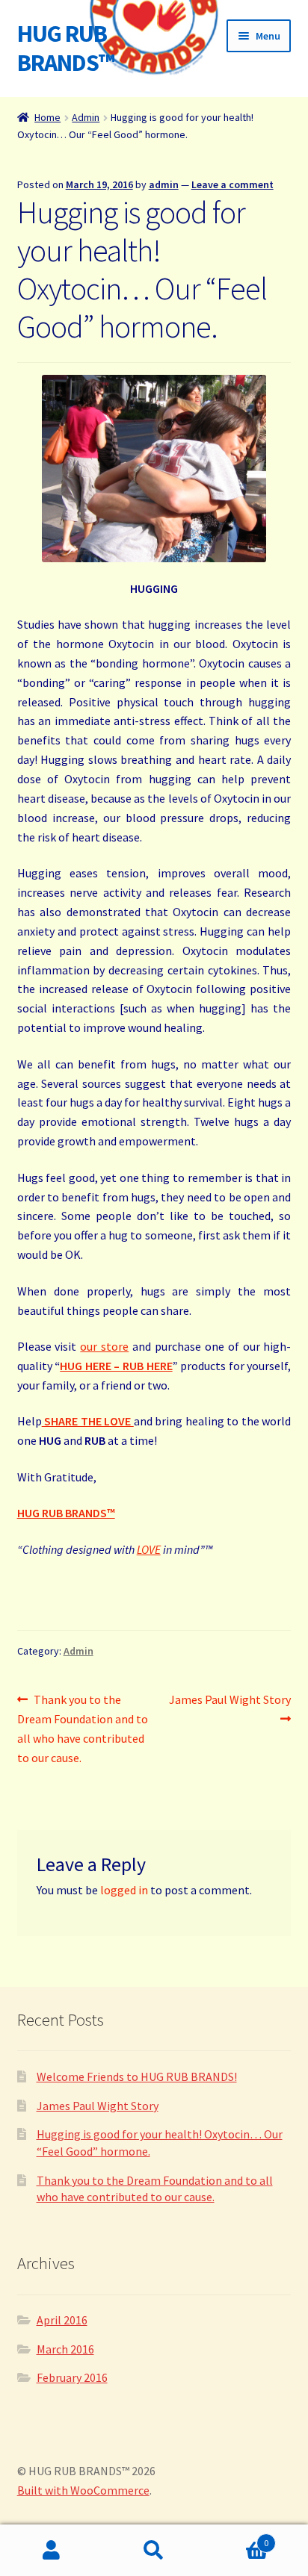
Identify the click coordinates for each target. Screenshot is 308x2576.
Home (47, 117)
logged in (124, 1890)
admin (164, 184)
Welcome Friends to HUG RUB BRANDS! (137, 2076)
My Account (51, 2551)
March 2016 (65, 2349)
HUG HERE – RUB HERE (116, 1366)
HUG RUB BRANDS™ (66, 48)
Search (154, 2551)
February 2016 (72, 2377)
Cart (237, 2538)
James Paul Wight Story (230, 1708)
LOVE (149, 1549)
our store (104, 1346)
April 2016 (62, 2320)
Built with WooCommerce (83, 2490)
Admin (86, 117)
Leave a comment (232, 184)
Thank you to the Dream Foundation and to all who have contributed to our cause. (83, 1728)
